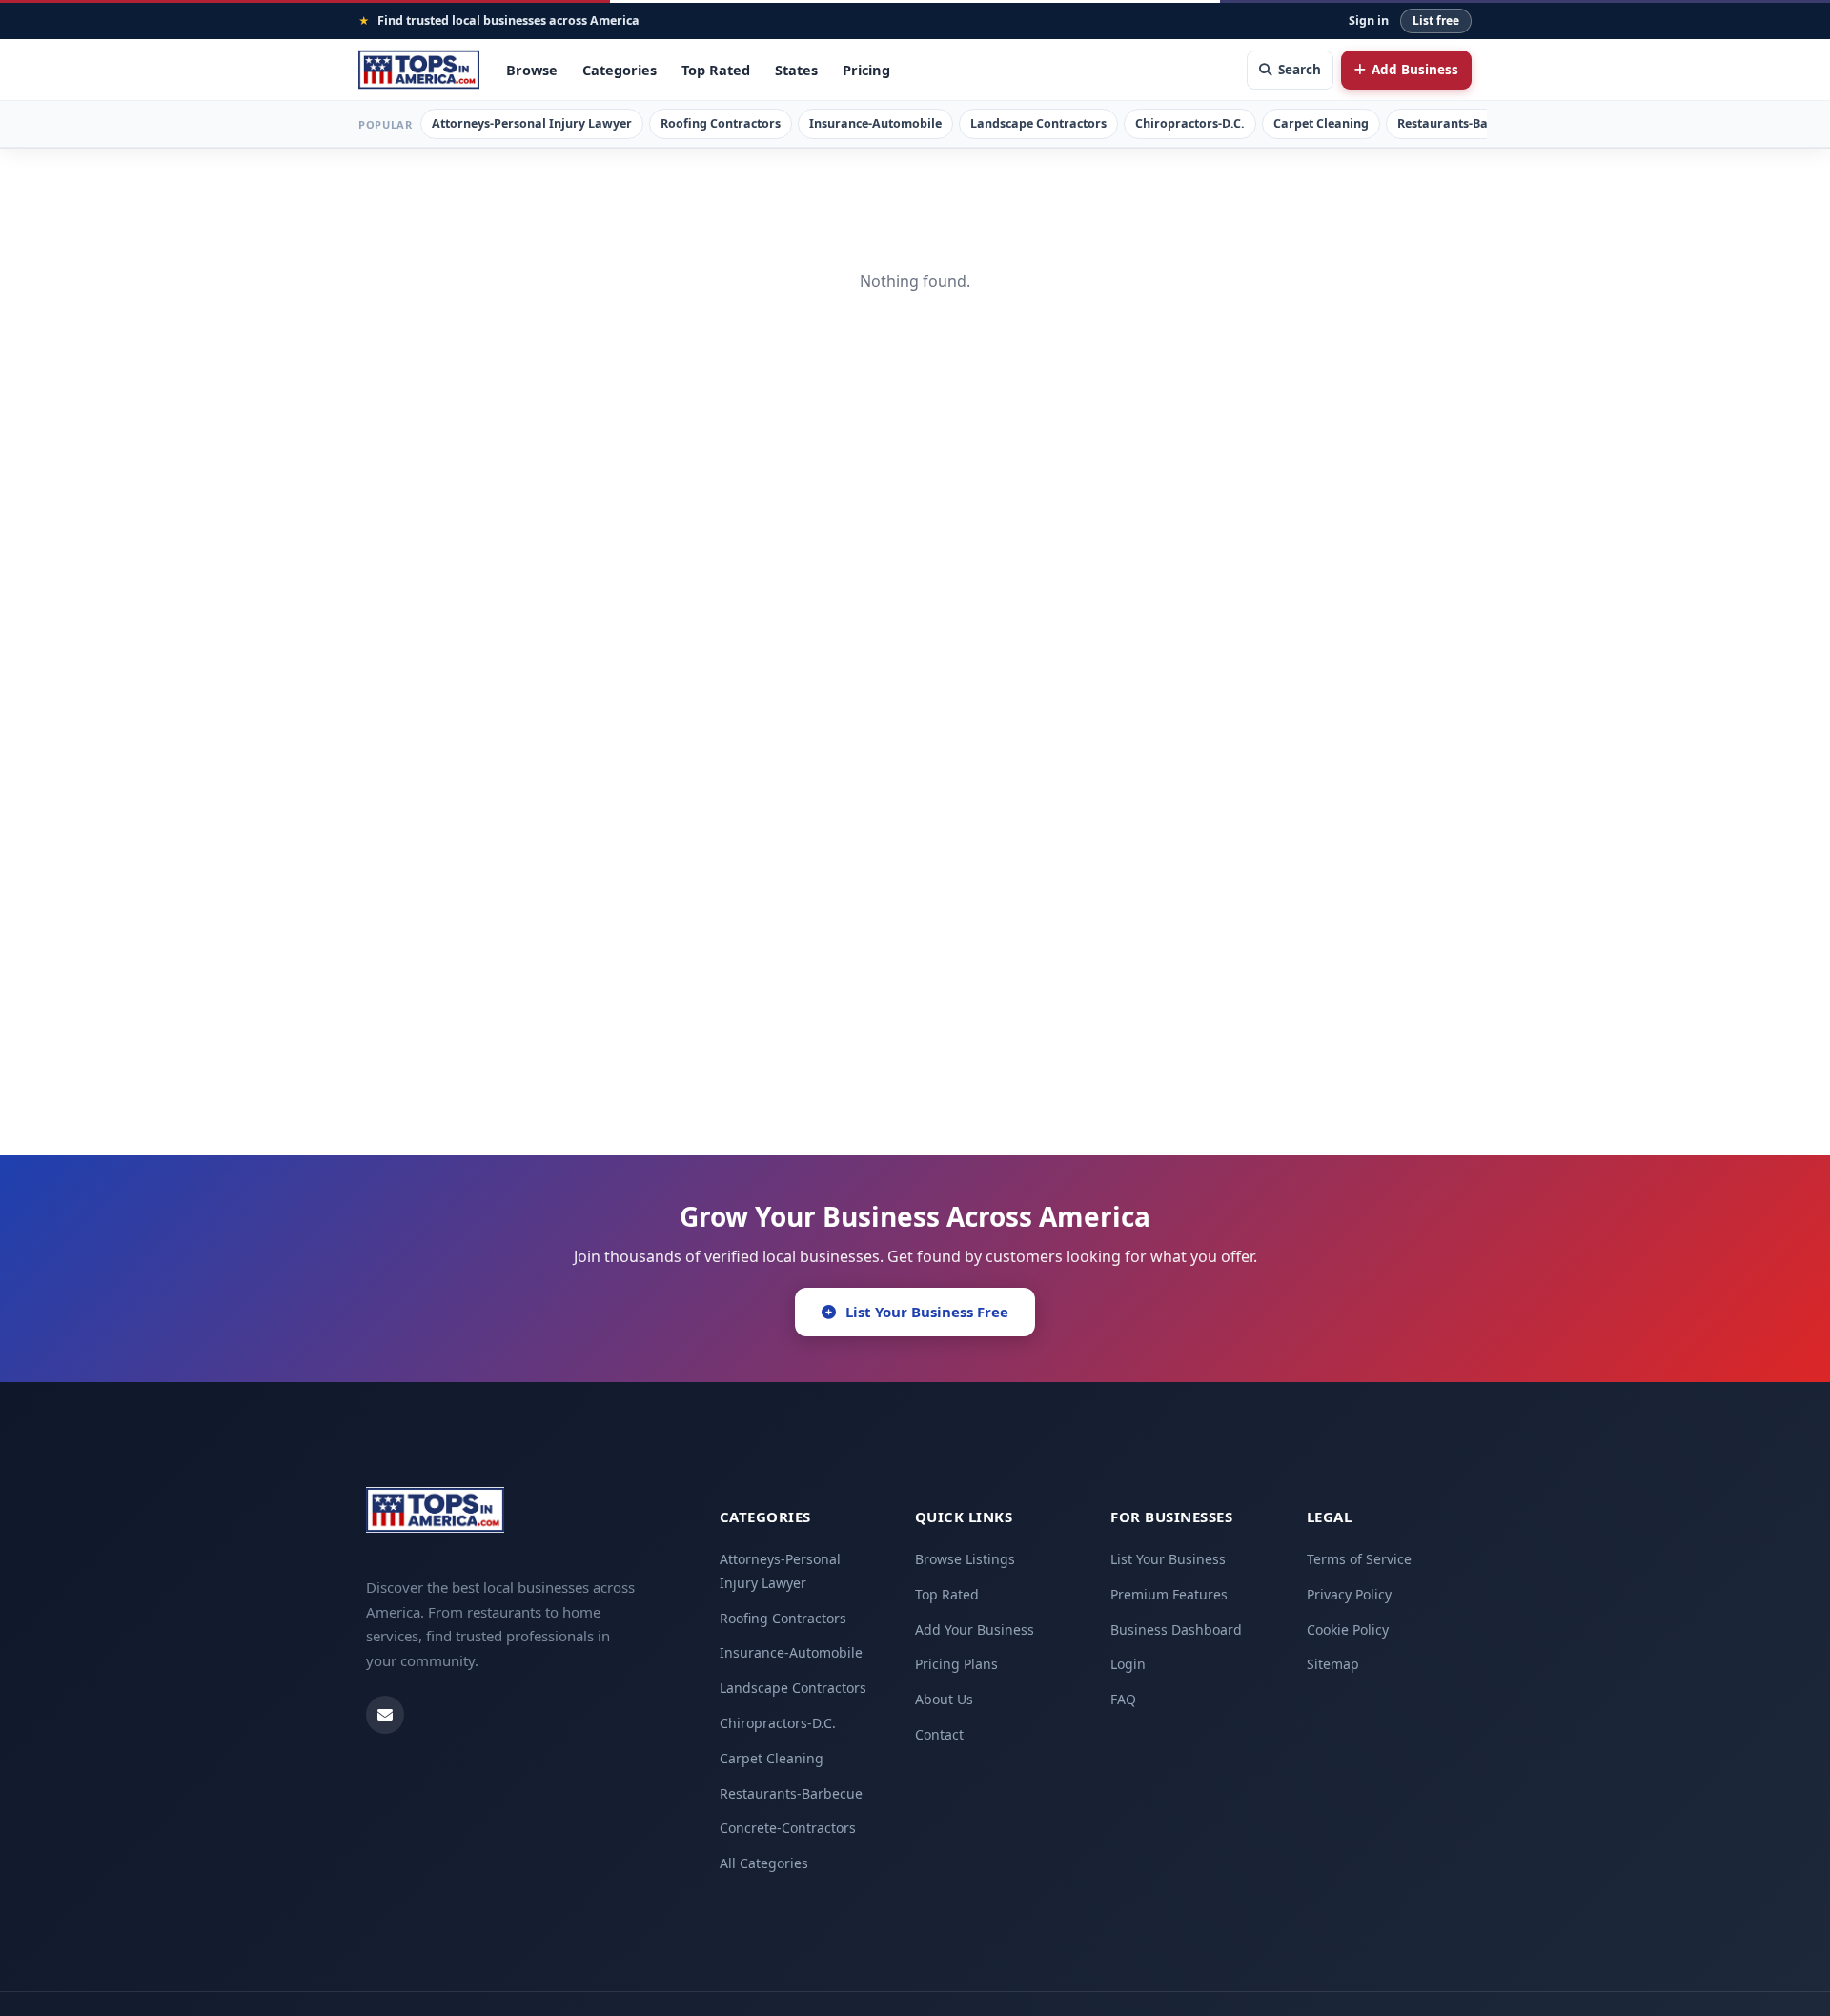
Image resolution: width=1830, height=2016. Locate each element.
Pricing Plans (956, 1664)
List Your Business (1168, 1559)
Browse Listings (965, 1559)
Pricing (866, 70)
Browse (532, 70)
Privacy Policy (1349, 1594)
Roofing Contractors (721, 123)
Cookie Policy (1348, 1629)
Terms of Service (1359, 1559)
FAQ (1123, 1699)
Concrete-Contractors (788, 1828)
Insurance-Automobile (875, 123)
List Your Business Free (927, 1312)
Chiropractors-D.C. (1190, 123)
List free (1436, 20)
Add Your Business (975, 1629)
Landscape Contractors (1038, 123)
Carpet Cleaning (1321, 123)
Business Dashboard (1176, 1629)
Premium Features (1169, 1594)
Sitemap (1333, 1664)
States (796, 70)
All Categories (764, 1863)
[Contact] (385, 1715)
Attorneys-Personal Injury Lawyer (532, 123)
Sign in (1369, 20)
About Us (944, 1699)
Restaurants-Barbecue (1463, 123)
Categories (620, 70)
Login (1128, 1664)
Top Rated (716, 70)
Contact (939, 1734)
